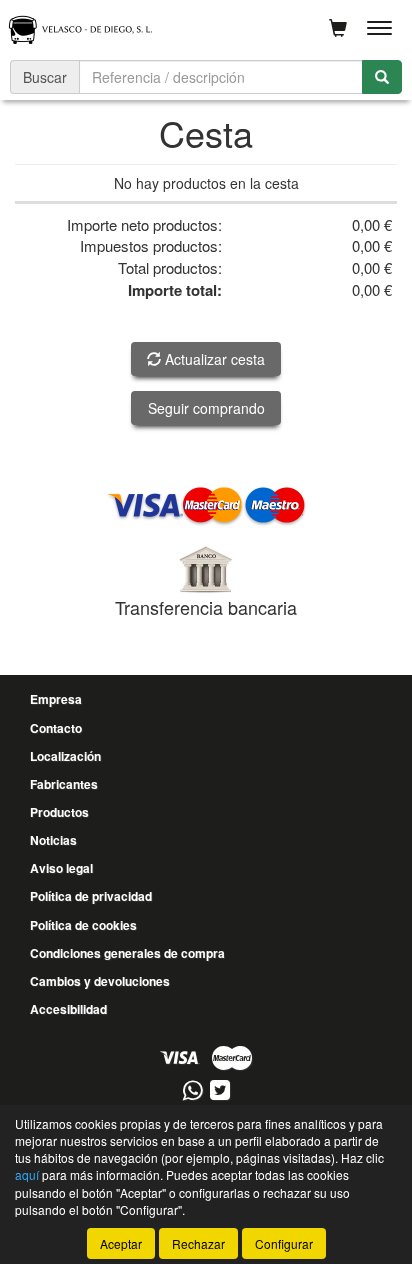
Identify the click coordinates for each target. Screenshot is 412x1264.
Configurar (284, 1243)
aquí (27, 1174)
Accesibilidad (68, 1009)
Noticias (53, 840)
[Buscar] (382, 77)
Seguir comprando (206, 408)
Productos (59, 812)
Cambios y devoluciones (100, 981)
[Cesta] (338, 28)
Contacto (56, 728)
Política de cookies (83, 925)
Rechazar (198, 1243)
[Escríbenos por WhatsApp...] (192, 1091)
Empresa (56, 699)
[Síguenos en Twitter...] (220, 1091)
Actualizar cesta (213, 359)
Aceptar (121, 1243)
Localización (65, 756)
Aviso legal (61, 868)
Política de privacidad (91, 896)
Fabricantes (64, 784)
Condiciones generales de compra (127, 953)
